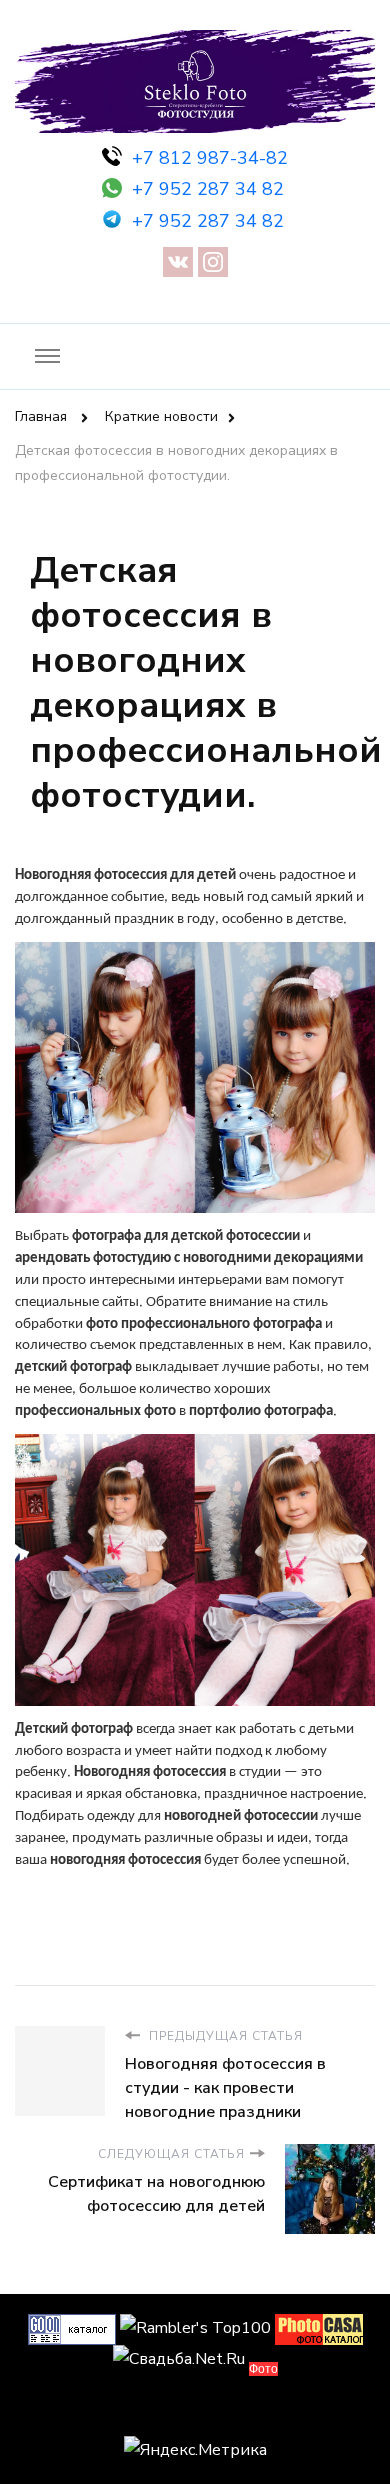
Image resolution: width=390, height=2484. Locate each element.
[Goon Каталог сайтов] (72, 2328)
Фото (263, 2369)
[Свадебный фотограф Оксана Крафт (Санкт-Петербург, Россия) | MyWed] (195, 2413)
